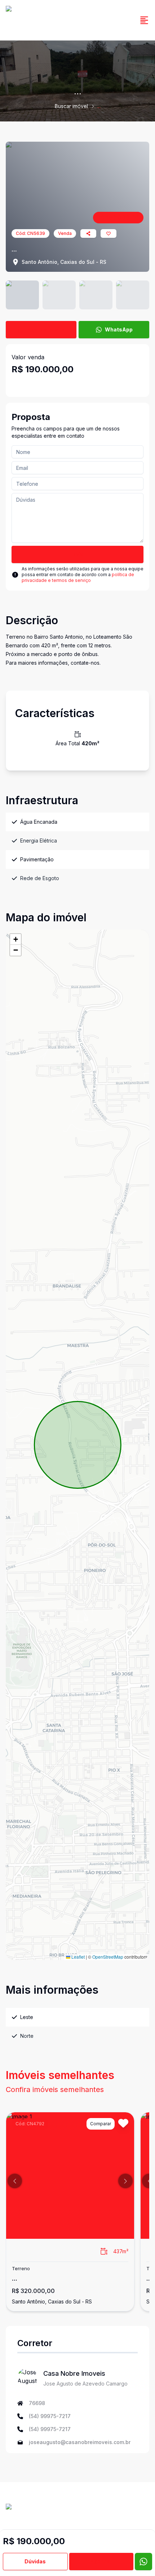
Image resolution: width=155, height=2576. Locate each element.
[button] (15, 939)
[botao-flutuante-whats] (143, 2562)
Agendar (101, 2561)
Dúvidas (35, 2561)
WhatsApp (119, 329)
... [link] (99, 106)
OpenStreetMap (108, 1957)
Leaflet (77, 1957)
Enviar (78, 554)
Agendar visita (46, 329)
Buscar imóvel (71, 106)
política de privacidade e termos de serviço (78, 577)
